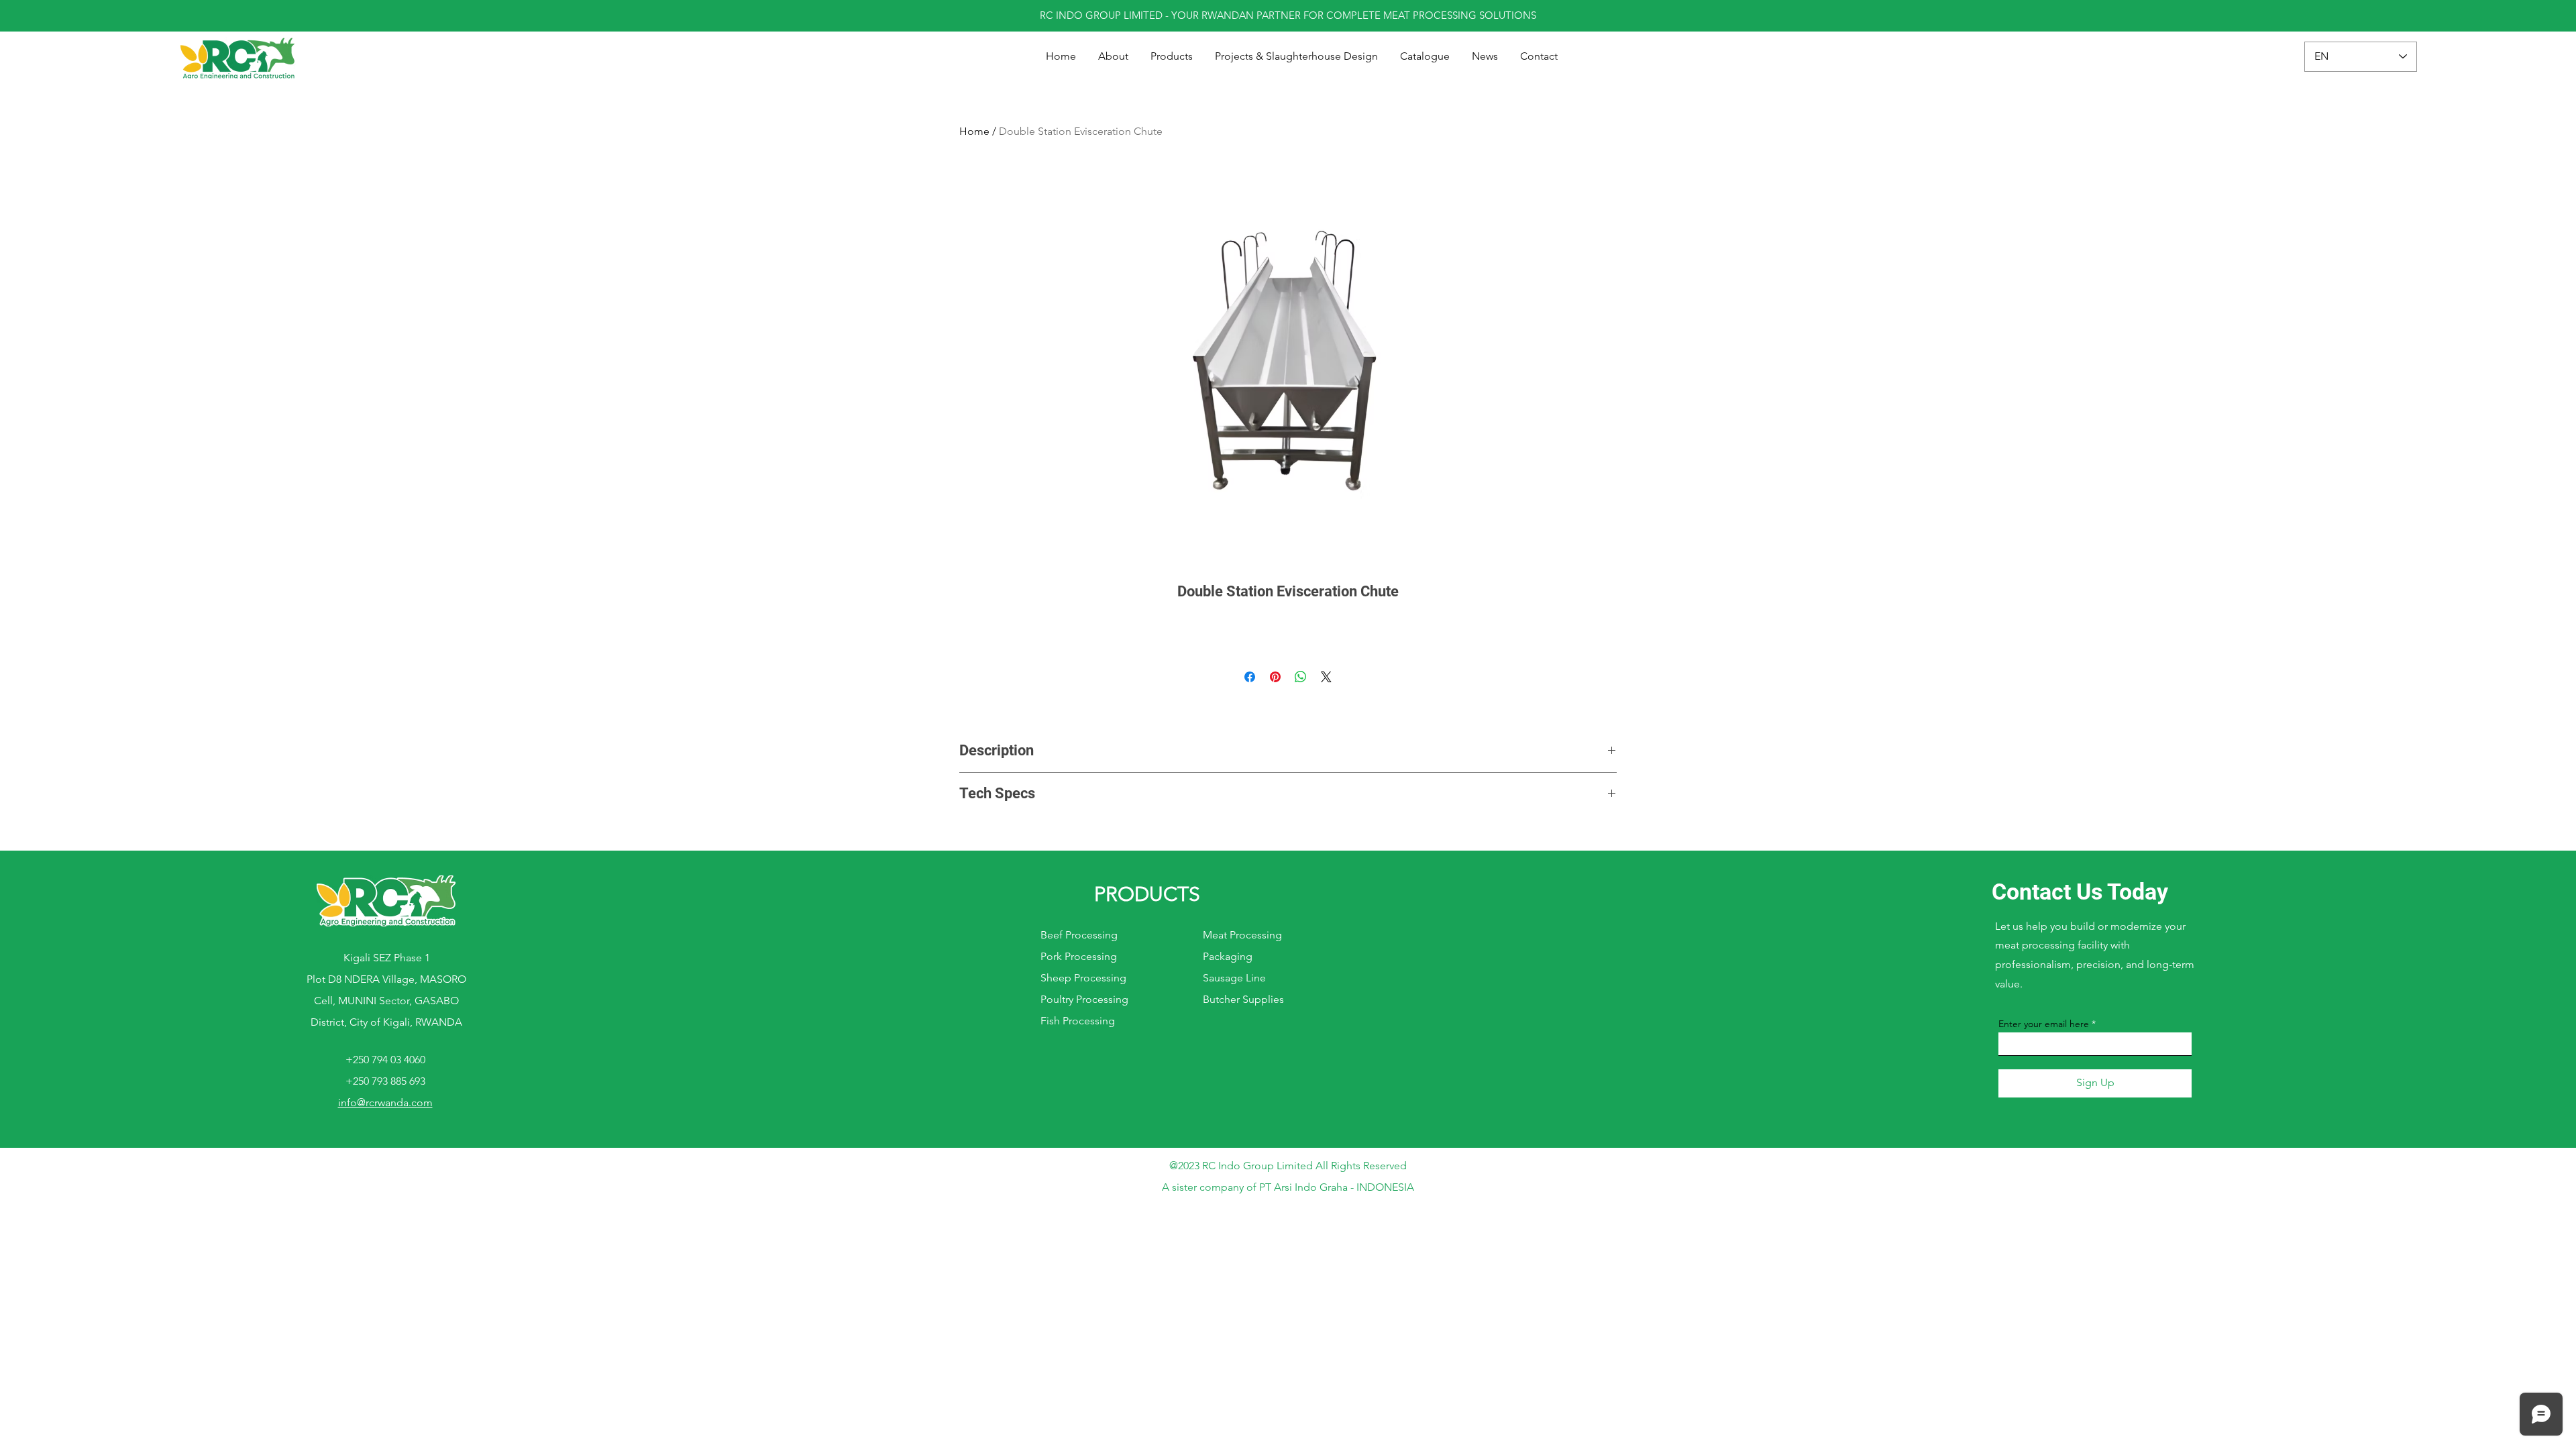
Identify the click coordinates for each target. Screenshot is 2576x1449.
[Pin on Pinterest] (1275, 677)
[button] (1172, 56)
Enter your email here (2044, 1024)
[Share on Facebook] (1250, 677)
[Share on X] (1326, 677)
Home (974, 131)
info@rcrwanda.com (385, 1103)
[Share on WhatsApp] (1301, 677)
